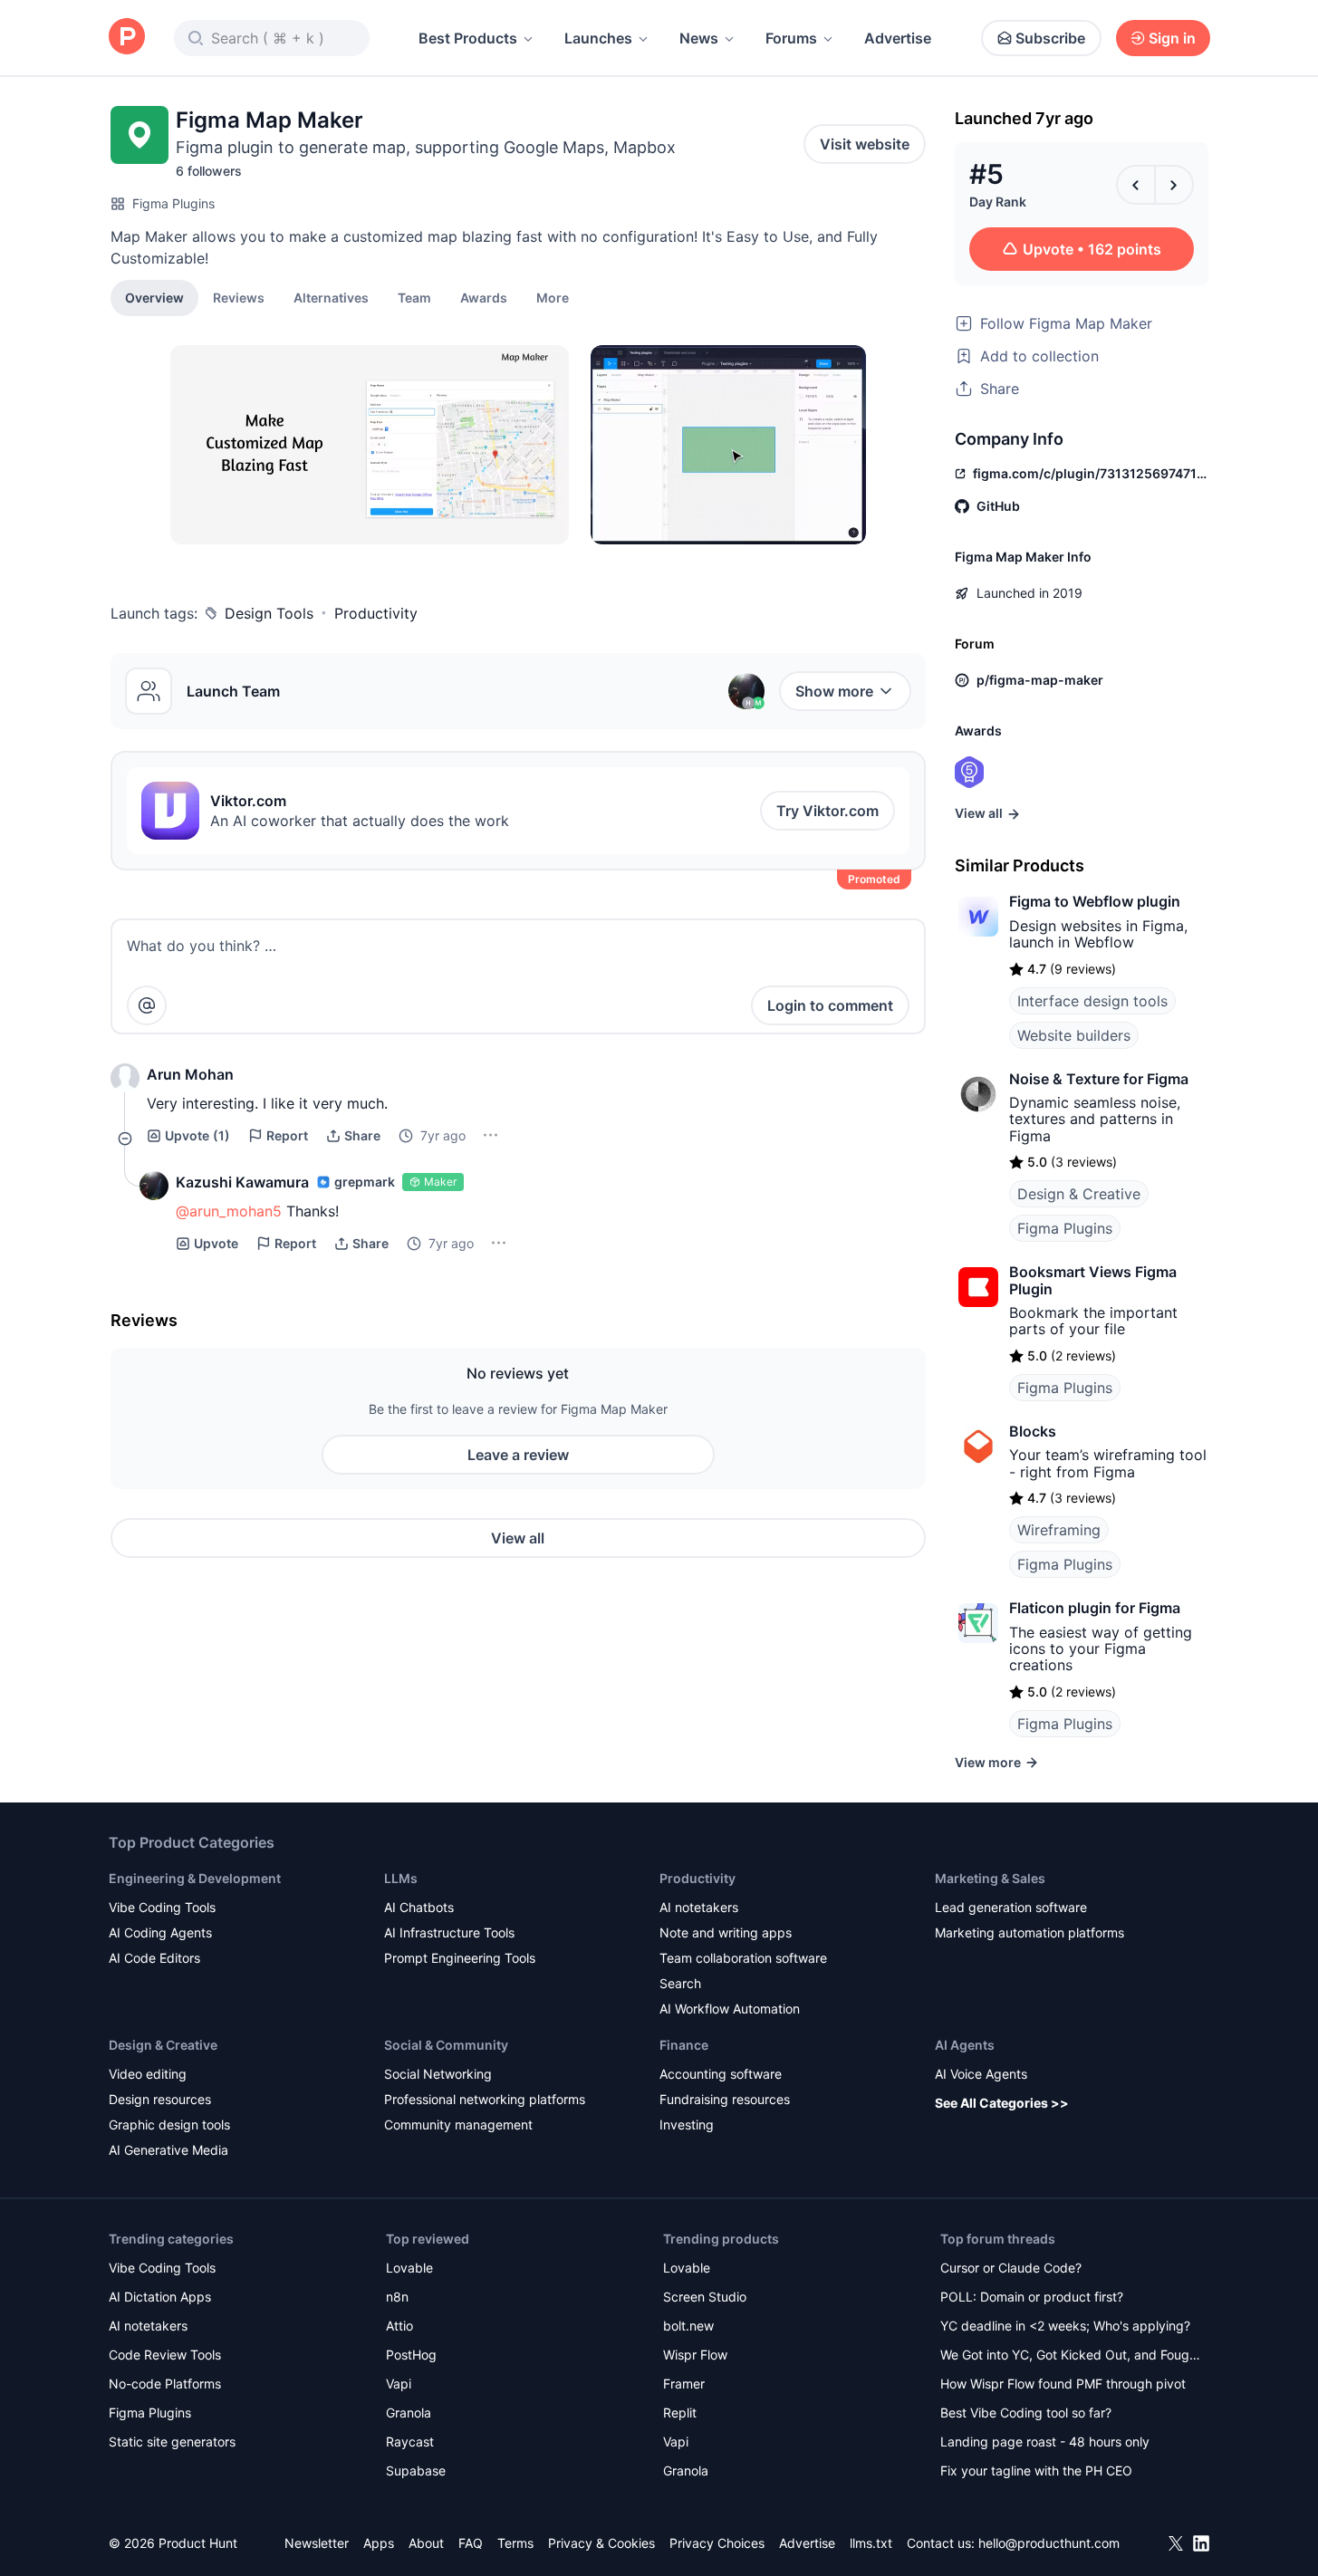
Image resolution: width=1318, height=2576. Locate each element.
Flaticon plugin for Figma (1095, 1608)
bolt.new (688, 2326)
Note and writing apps (726, 1932)
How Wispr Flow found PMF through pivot (1063, 2384)
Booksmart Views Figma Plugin (1093, 1280)
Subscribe (1050, 38)
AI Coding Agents (160, 1932)
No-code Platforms (165, 2384)
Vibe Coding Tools (162, 1907)
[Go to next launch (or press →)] (1174, 185)
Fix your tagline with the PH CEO (1036, 2470)
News (699, 38)
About (426, 2543)
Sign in (1172, 38)
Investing (687, 2124)
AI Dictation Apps (160, 2297)
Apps (379, 2543)
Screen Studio (705, 2297)
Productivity (376, 613)
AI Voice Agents (981, 2074)
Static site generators (172, 2441)
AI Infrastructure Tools (449, 1932)
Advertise (898, 38)
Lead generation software (1011, 1907)
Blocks (1033, 1431)
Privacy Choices (717, 2543)
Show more (834, 691)
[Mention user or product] (147, 1005)
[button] (553, 297)
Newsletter (317, 2543)
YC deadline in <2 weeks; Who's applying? (1065, 2326)
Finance (684, 2045)
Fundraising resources (725, 2099)
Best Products (468, 38)
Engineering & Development (195, 1878)
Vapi (399, 2384)
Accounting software (721, 2074)
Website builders (1074, 1035)
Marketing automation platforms (1029, 1932)
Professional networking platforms (485, 2099)
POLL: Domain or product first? (1032, 2297)
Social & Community (446, 2045)
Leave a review (518, 1455)
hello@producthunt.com (1049, 2543)
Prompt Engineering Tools (460, 1958)
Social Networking (438, 2074)
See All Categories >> (1002, 2103)
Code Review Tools (165, 2355)
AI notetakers (699, 1907)
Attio (399, 2326)
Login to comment (830, 1005)
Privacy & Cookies (601, 2543)
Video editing (148, 2074)
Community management (458, 2124)
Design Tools (269, 613)
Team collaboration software (743, 1958)
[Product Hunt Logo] (127, 38)
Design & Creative (1079, 1194)
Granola (409, 2413)
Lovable (409, 2268)
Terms (515, 2543)
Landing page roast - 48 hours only (1045, 2441)
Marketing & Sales (990, 1878)
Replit (680, 2413)
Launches (598, 38)
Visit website (865, 144)
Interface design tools (1092, 1001)
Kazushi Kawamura (242, 1182)
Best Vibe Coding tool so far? (1026, 2413)
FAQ (471, 2543)
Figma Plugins (173, 203)
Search (680, 1983)
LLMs (401, 1878)
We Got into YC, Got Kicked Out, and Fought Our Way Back (1071, 2356)
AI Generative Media (168, 2150)
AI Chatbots (419, 1907)
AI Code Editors (154, 1958)
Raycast (410, 2441)
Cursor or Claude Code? (1011, 2268)
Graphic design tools (169, 2124)
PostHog (411, 2355)
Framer (684, 2384)
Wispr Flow (695, 2355)
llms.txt (871, 2543)
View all (518, 1538)
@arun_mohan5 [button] (229, 1211)
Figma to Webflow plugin (1095, 901)
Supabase (416, 2470)
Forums (791, 38)
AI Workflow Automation (730, 2009)
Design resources (160, 2099)
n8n (397, 2297)
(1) (197, 1135)
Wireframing (1059, 1530)
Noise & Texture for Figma (1099, 1079)
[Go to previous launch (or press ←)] (1136, 185)
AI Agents (965, 2045)
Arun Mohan (190, 1074)
